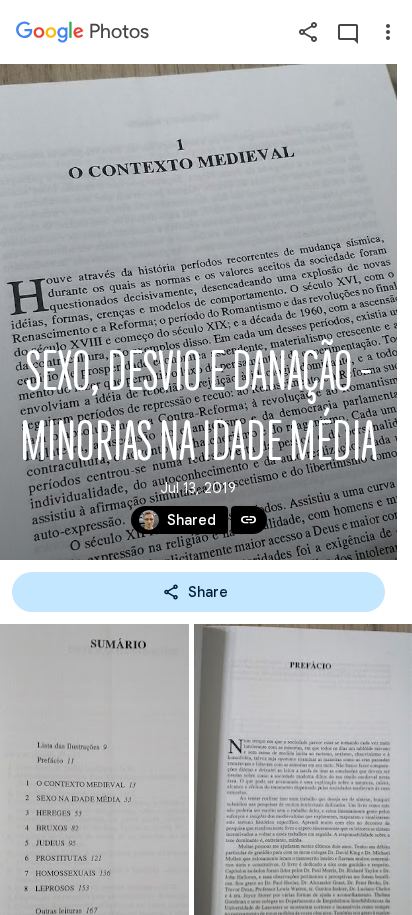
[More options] (388, 32)
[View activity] (348, 32)
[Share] (308, 32)
